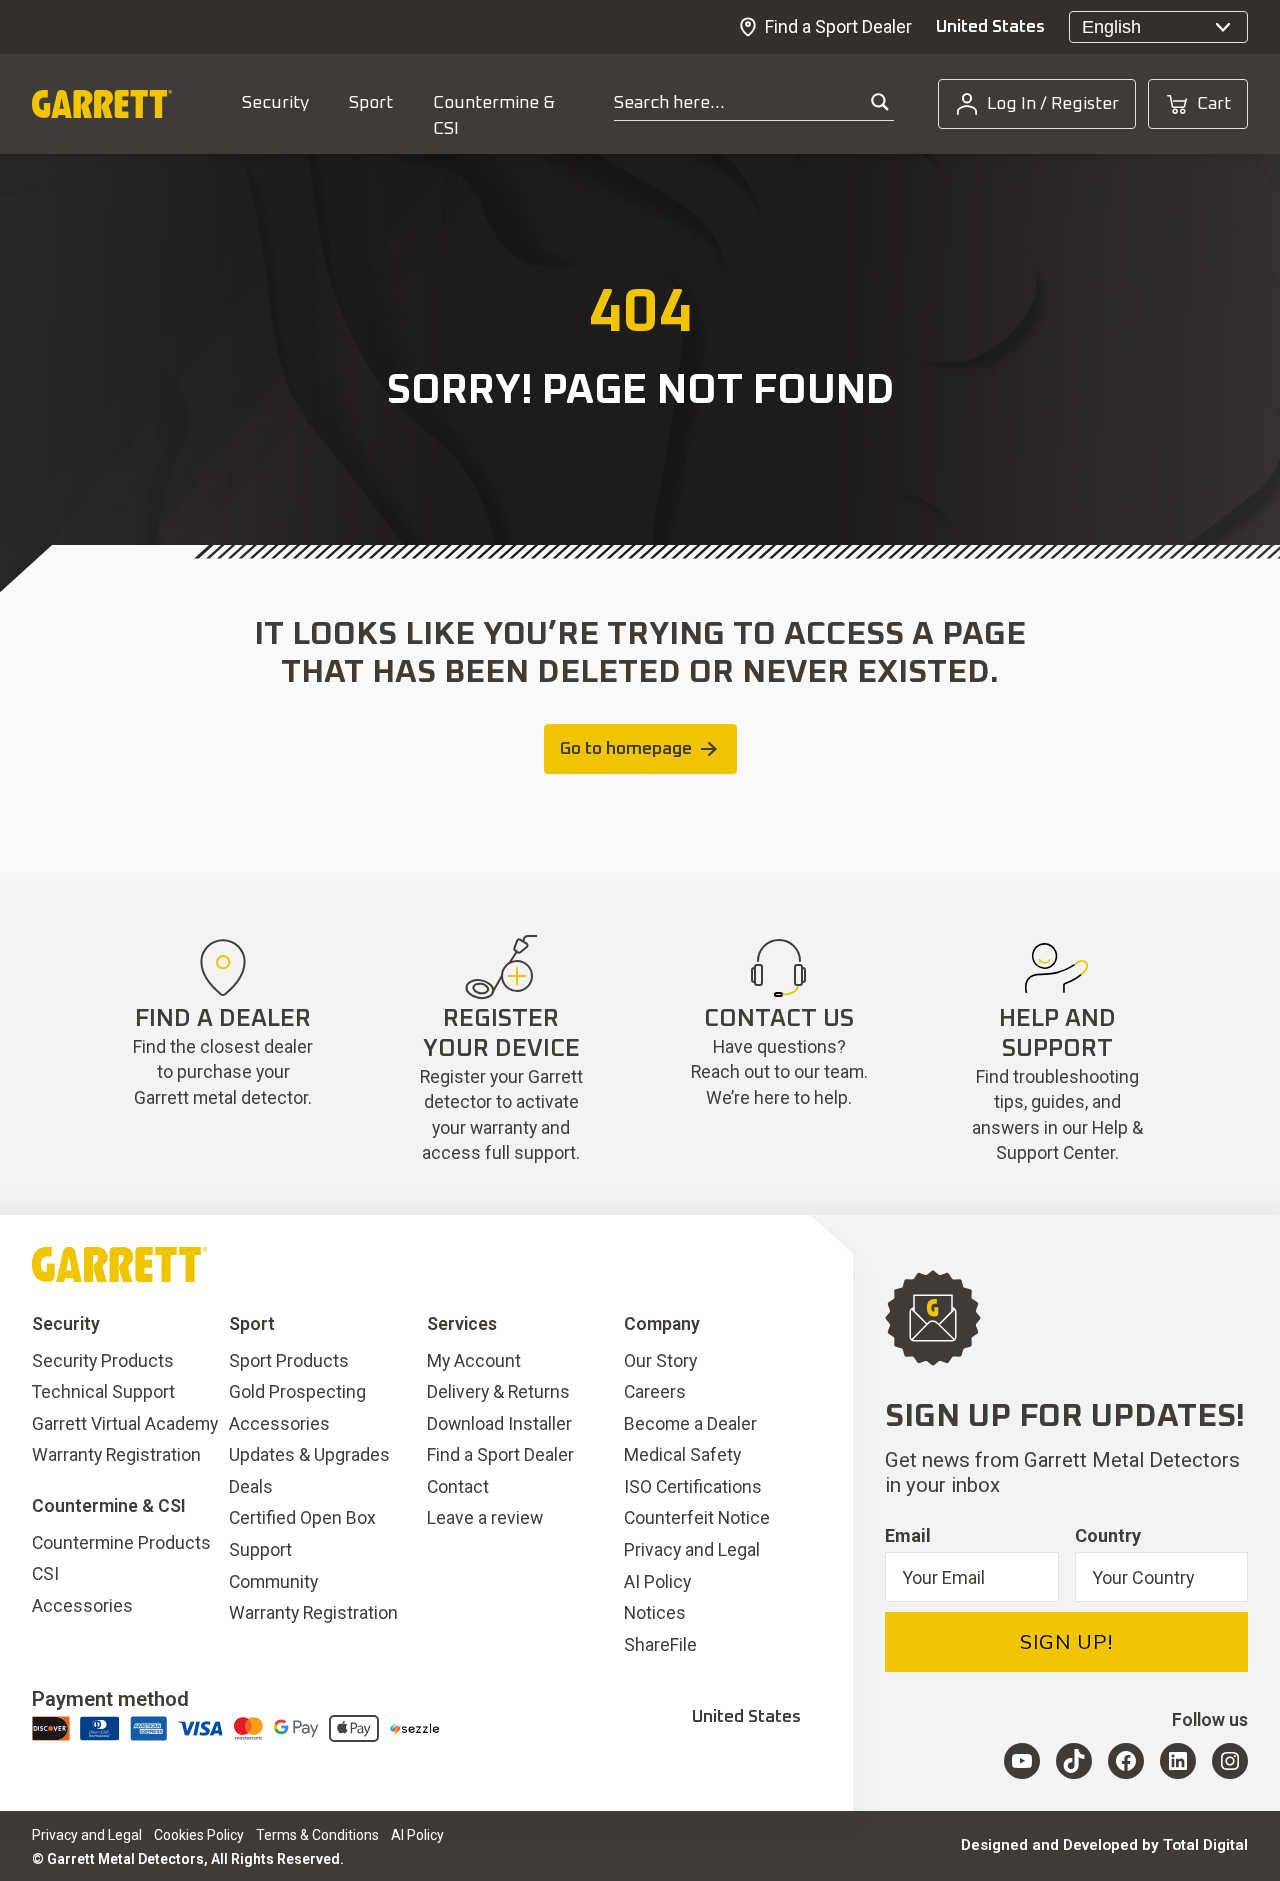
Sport (371, 103)
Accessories (82, 1606)
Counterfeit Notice (697, 1518)
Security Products (103, 1361)
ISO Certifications (693, 1487)
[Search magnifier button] (880, 102)
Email (908, 1535)
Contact (458, 1487)
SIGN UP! (1066, 1641)
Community (273, 1582)
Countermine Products (121, 1543)
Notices (655, 1613)
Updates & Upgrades (309, 1455)
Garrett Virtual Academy (125, 1424)
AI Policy (657, 1582)
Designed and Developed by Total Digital (1104, 1845)
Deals (251, 1487)
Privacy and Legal (692, 1550)
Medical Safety (682, 1455)
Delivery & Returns (498, 1392)
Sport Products (289, 1361)
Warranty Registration (116, 1455)
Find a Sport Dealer (838, 27)
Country (1108, 1535)
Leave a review (485, 1518)
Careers (655, 1392)
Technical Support (103, 1392)
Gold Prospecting (297, 1392)
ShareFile (660, 1645)
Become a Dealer (690, 1424)
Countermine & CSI (494, 116)
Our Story (660, 1361)
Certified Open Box (302, 1518)
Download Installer (499, 1424)
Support (260, 1550)
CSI (45, 1574)
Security (275, 103)
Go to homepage (626, 749)
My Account (474, 1361)
